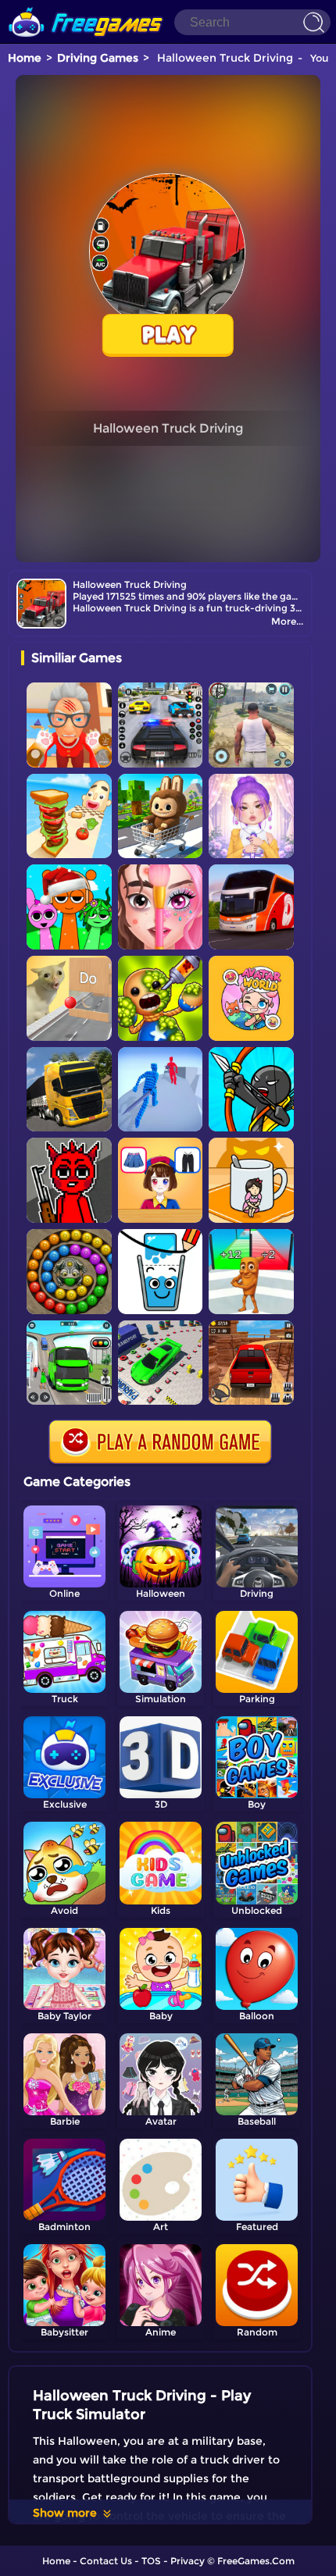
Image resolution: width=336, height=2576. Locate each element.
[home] (86, 6)
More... (287, 621)
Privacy (188, 2561)
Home (25, 58)
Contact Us (106, 2561)
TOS (151, 2561)
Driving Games (98, 58)
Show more (65, 2513)
